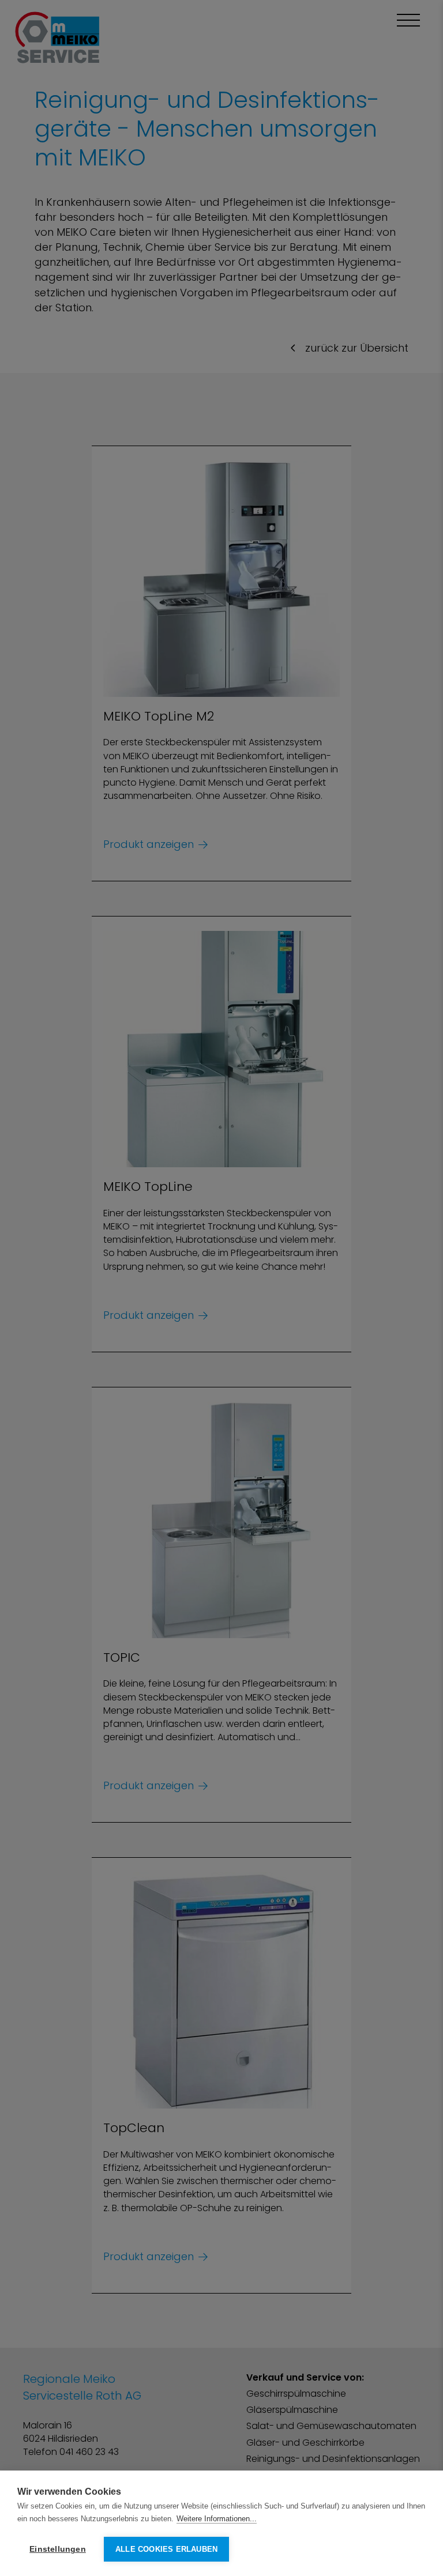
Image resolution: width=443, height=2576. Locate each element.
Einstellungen (58, 2549)
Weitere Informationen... (217, 2519)
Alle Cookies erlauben (166, 2549)
